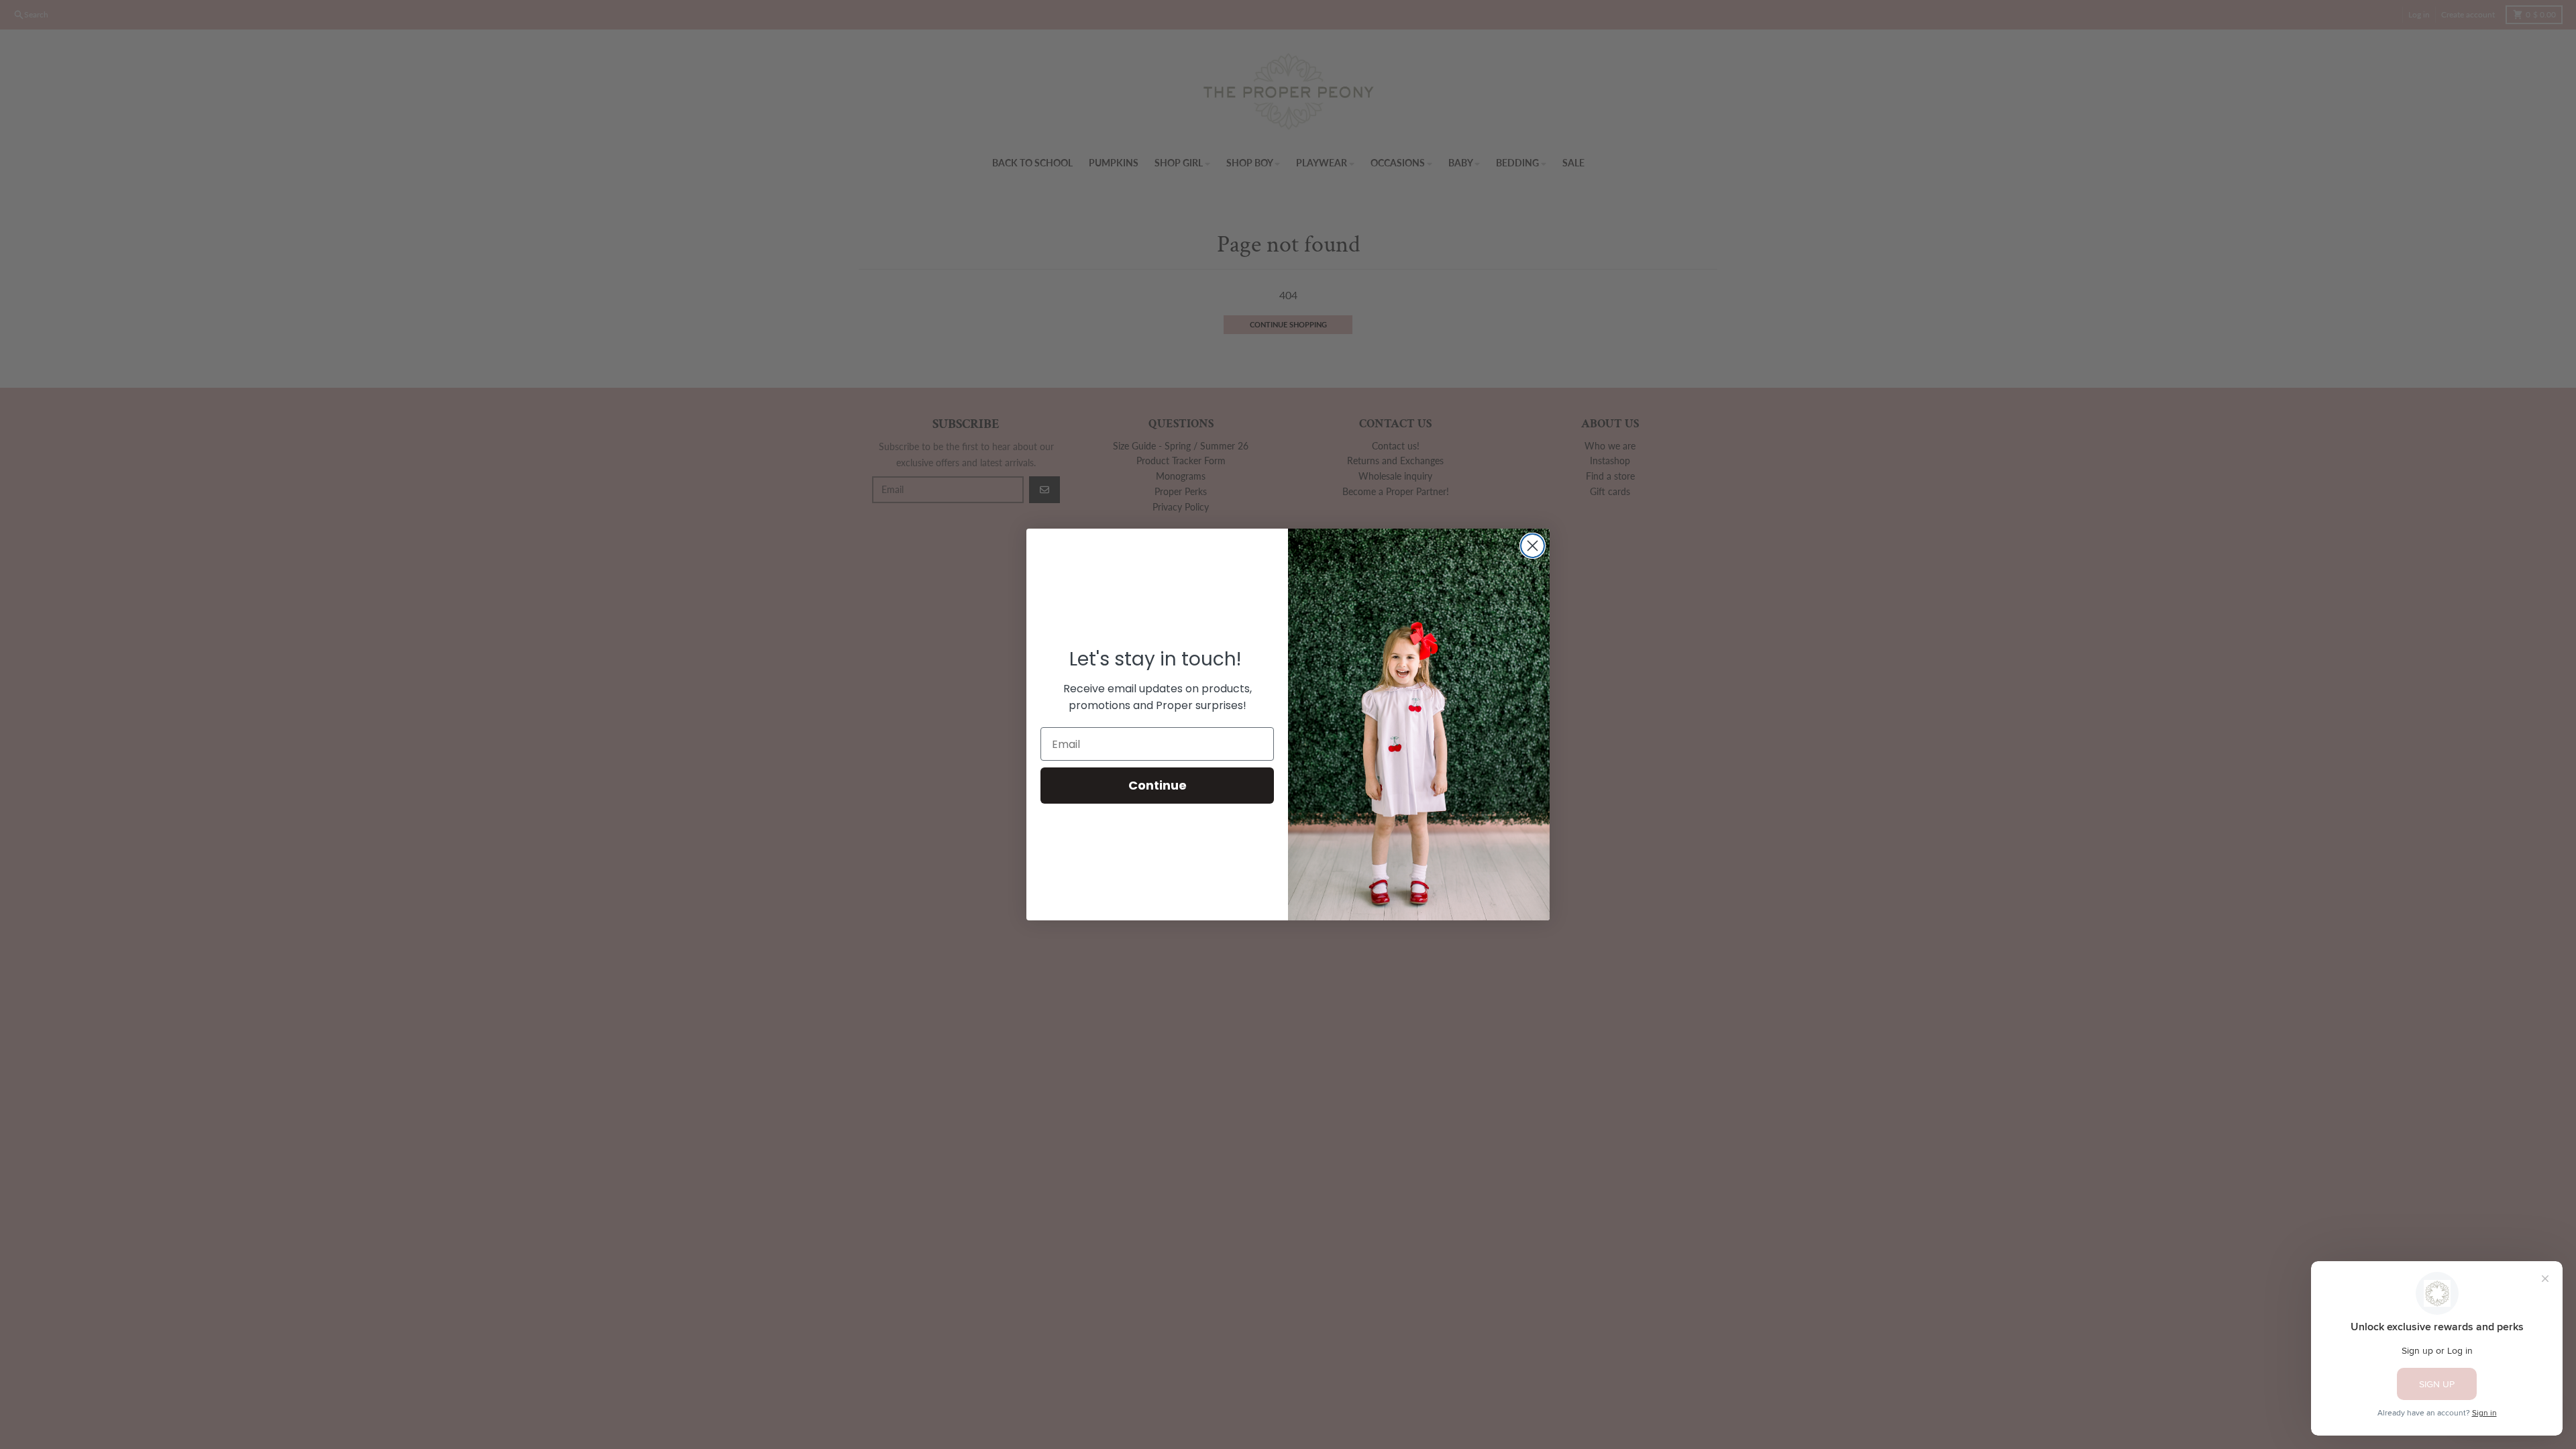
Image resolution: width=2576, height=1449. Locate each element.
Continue (1158, 785)
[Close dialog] (1533, 546)
